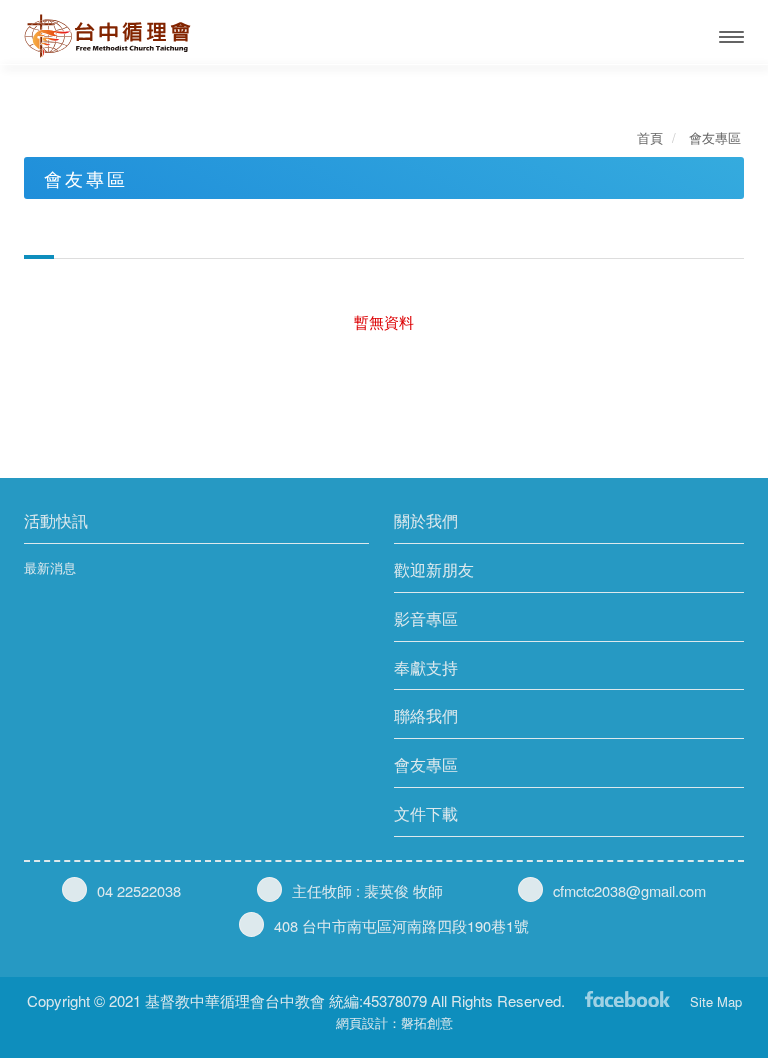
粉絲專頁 (627, 997)
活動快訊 (56, 520)
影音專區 (426, 618)
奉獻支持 (426, 667)
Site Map (716, 1001)
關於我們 (426, 520)
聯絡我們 (426, 715)
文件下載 (426, 813)
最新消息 (50, 568)
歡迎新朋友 (434, 569)
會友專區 (426, 764)
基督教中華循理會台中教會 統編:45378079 (128, 36)
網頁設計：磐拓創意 (394, 1022)
